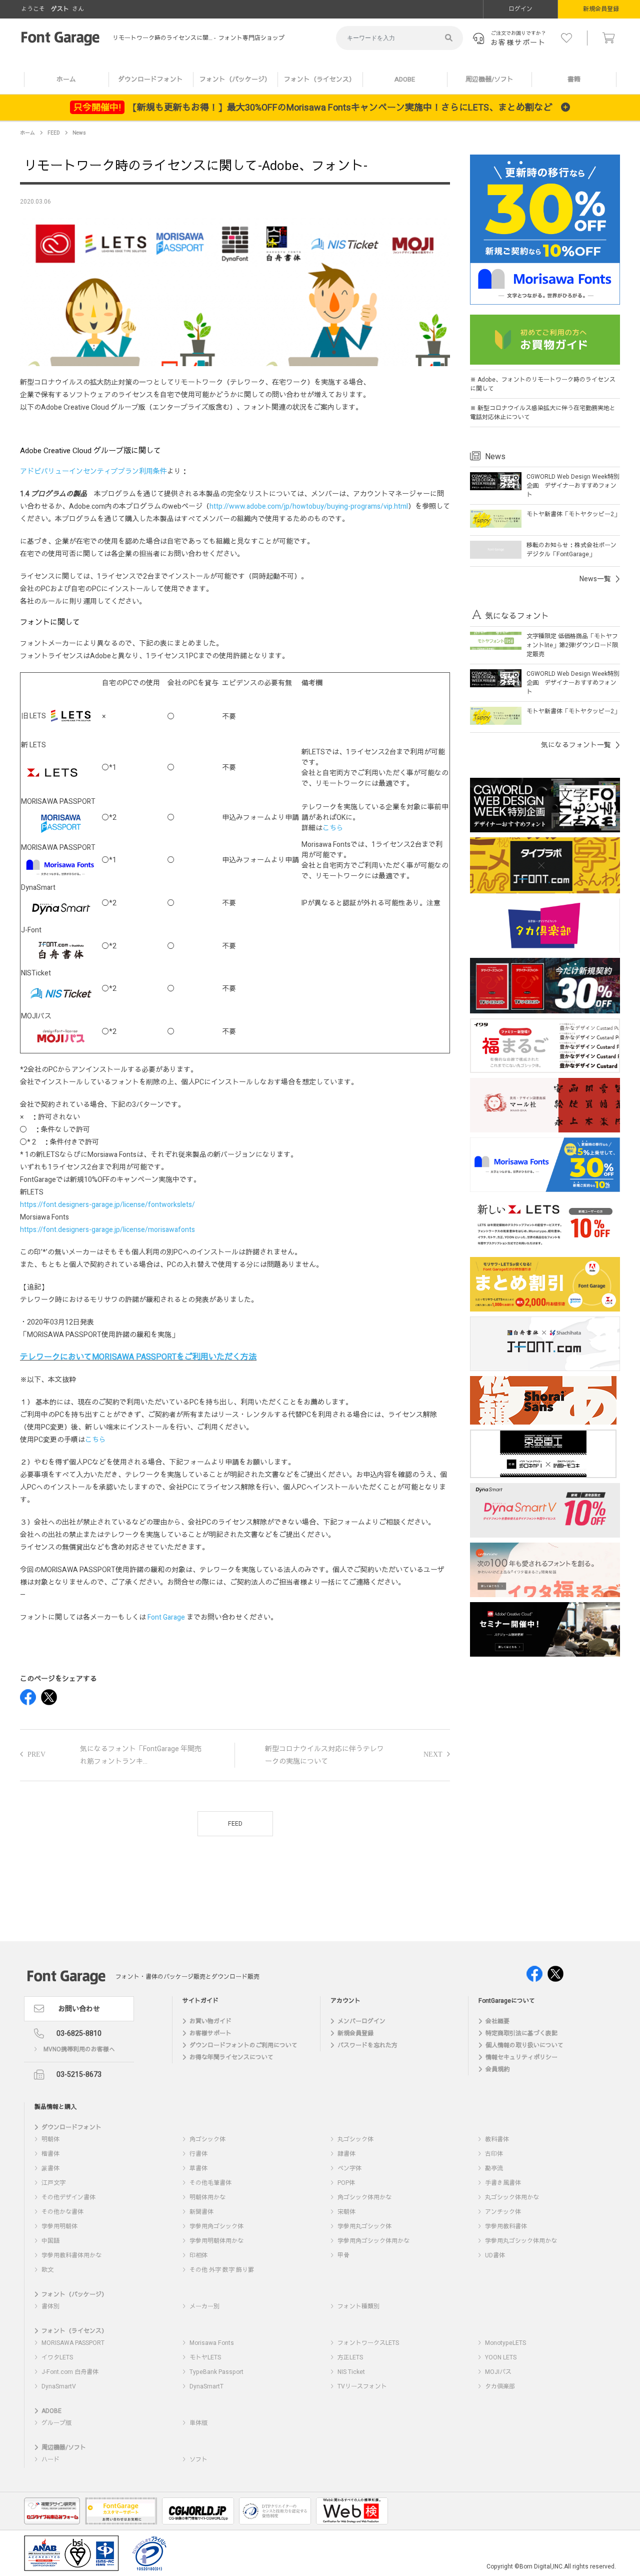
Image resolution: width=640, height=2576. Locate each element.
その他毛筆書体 (210, 2183)
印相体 (198, 2255)
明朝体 (50, 2139)
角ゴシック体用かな (364, 2197)
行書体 (198, 2154)
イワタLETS (57, 2357)
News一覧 (595, 579)
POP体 (346, 2183)
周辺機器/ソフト (489, 79)
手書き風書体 (503, 2183)
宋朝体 (346, 2212)
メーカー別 (204, 2306)
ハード (50, 2459)
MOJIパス (498, 2372)
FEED (54, 133)
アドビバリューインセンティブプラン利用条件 (93, 471)
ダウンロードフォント (150, 79)
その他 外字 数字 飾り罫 (222, 2270)
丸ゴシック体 (355, 2139)
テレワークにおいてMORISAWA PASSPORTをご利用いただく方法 (138, 1357)
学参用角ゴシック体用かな (373, 2241)
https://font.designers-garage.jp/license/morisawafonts (107, 1230)
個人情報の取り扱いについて (524, 2045)
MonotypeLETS (505, 2343)
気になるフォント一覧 (576, 745)
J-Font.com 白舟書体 (70, 2372)
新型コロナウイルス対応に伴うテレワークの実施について (324, 1755)
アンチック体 (503, 2212)
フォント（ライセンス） (320, 79)
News (79, 133)
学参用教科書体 (506, 2226)
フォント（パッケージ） (235, 79)
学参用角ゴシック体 (216, 2226)
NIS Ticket (351, 2372)
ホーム (66, 79)
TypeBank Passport (216, 2372)
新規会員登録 (355, 2033)
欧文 (47, 2270)
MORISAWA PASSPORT (73, 2343)
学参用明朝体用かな (216, 2241)
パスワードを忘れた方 (367, 2045)
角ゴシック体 (207, 2139)
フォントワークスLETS (368, 2343)
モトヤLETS (205, 2357)
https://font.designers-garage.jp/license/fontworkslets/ (107, 1205)
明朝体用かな (207, 2197)
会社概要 (497, 2021)
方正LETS (350, 2357)
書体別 (50, 2306)
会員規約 (497, 2069)
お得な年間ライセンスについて (231, 2057)
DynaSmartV (59, 2386)
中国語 (50, 2241)
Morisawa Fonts (212, 2343)
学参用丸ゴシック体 (364, 2226)
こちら (333, 828)
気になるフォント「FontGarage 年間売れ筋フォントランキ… (141, 1755)
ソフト (198, 2459)
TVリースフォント (362, 2386)
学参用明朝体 (59, 2226)
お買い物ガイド (210, 2021)
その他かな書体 (62, 2212)
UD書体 (495, 2255)
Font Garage (166, 1617)
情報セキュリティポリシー (521, 2057)
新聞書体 (201, 2212)
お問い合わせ (79, 2009)
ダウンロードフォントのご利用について (243, 2045)
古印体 (494, 2154)
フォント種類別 (358, 2306)
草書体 (198, 2168)
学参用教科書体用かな (71, 2255)
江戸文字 (53, 2183)
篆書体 (50, 2168)
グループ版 (56, 2423)
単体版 (198, 2423)
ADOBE (405, 79)
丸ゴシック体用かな (512, 2197)
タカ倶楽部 (500, 2386)
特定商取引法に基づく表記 (521, 2033)
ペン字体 (349, 2168)
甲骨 (343, 2255)
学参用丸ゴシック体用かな (521, 2241)
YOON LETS (501, 2357)
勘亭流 (494, 2168)
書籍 (574, 79)
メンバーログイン (361, 2021)
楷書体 (50, 2154)
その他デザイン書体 (68, 2197)
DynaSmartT (206, 2386)
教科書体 (497, 2139)
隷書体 (346, 2154)
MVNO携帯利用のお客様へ (79, 2049)
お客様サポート (210, 2033)
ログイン (520, 9)
